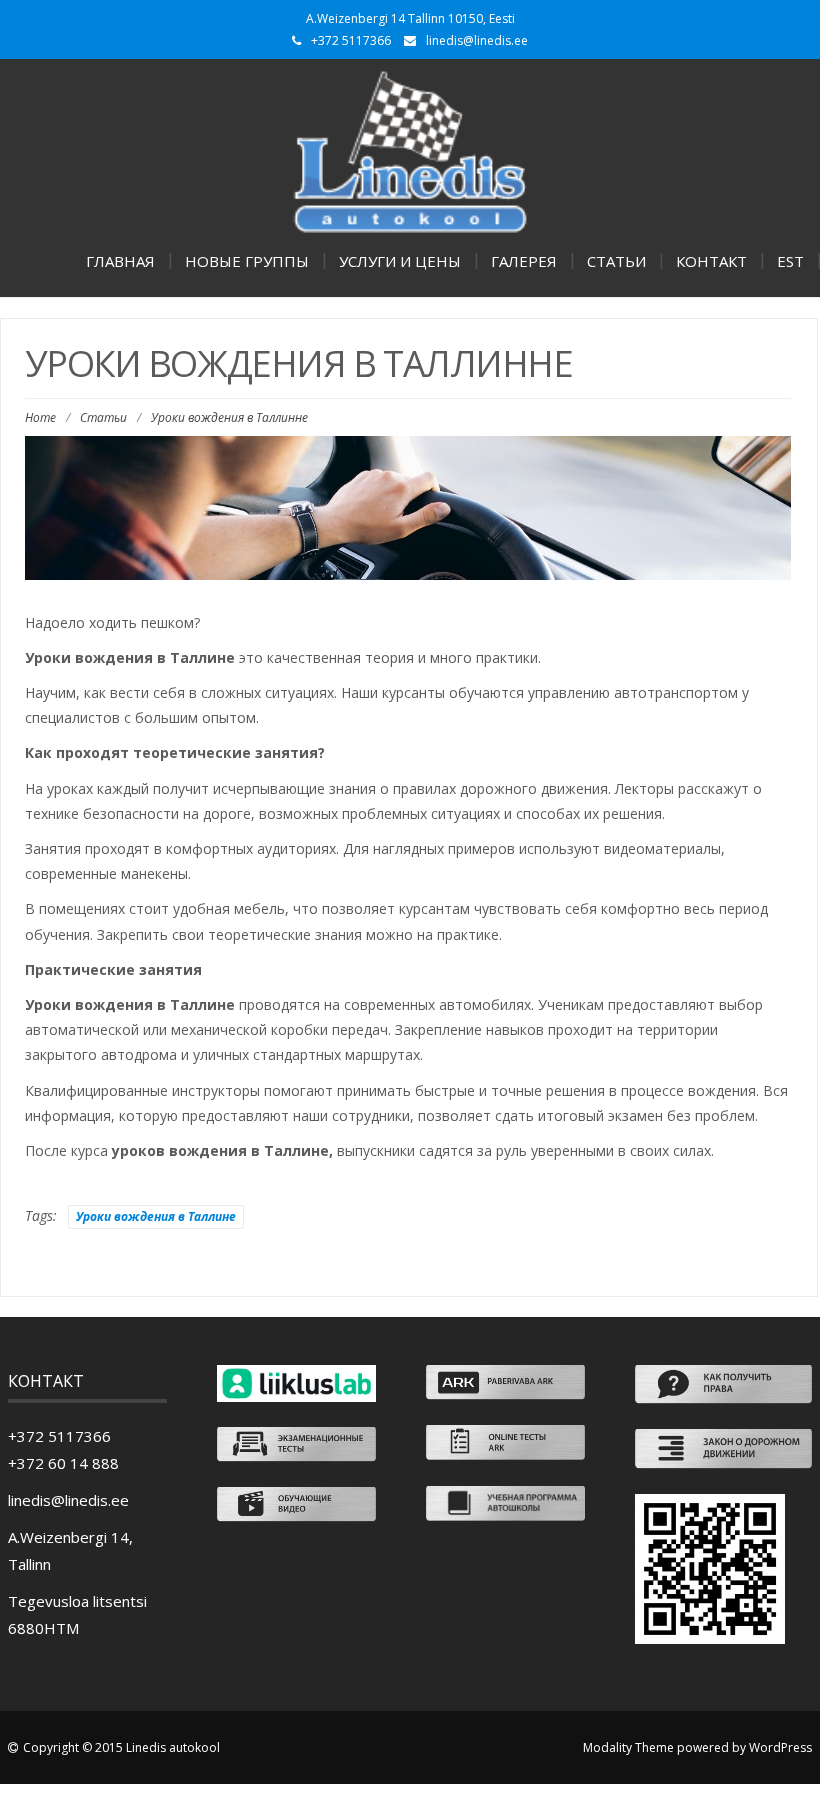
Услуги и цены (400, 261)
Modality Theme (628, 1747)
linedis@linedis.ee (477, 40)
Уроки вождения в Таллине (156, 1216)
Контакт (711, 261)
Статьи (616, 261)
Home (40, 417)
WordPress (780, 1747)
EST (790, 261)
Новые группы (247, 261)
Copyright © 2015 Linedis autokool (121, 1747)
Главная (120, 261)
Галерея (524, 261)
